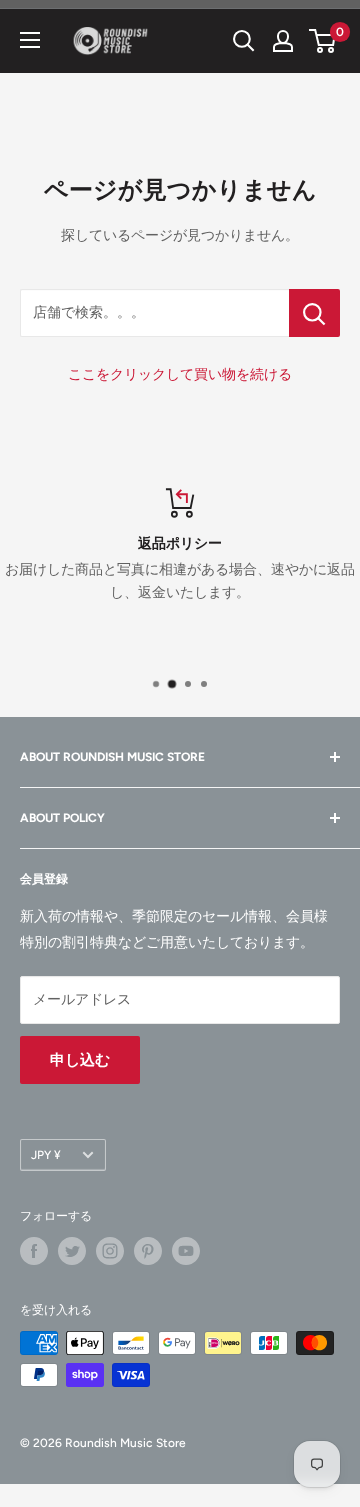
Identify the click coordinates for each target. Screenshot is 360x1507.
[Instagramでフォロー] (110, 1251)
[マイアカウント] (283, 41)
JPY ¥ (46, 1155)
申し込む (80, 1060)
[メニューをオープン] (30, 40)
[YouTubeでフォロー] (186, 1251)
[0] (323, 41)
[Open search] (244, 41)
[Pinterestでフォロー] (148, 1251)
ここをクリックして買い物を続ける (180, 374)
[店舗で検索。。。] (314, 313)
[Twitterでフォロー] (72, 1251)
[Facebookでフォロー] (34, 1251)
